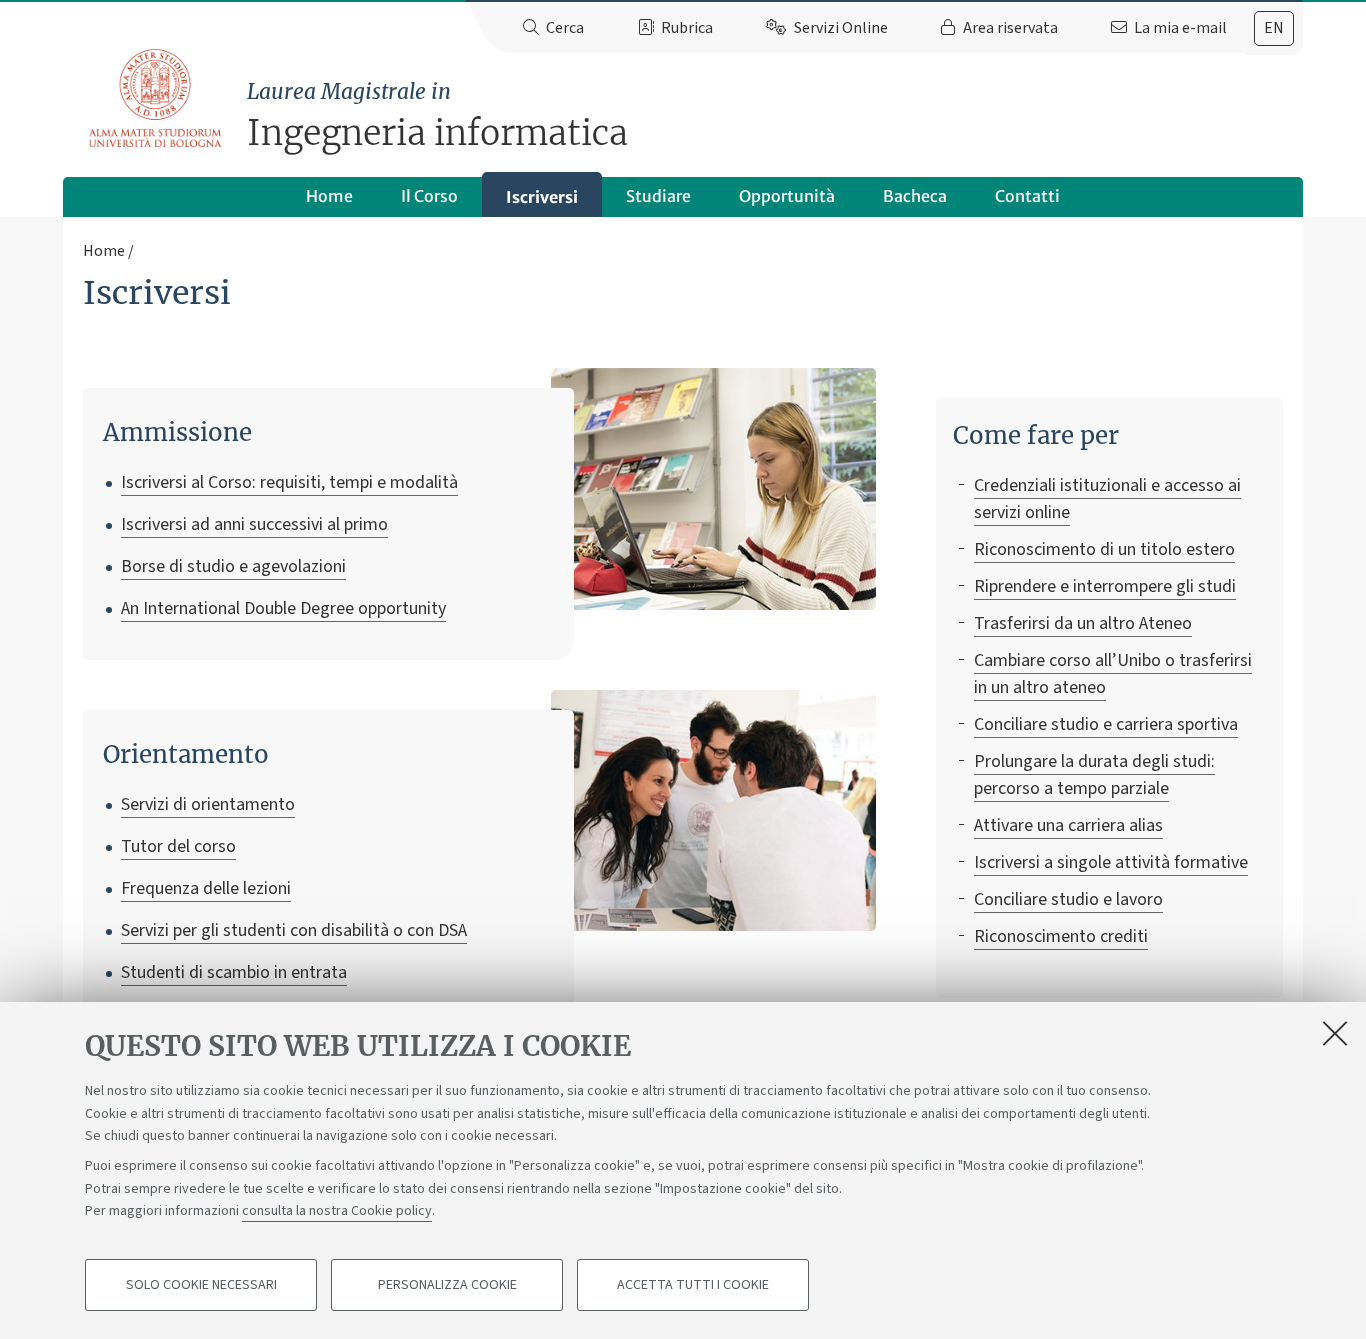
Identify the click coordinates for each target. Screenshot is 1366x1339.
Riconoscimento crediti (1061, 936)
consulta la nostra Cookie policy (337, 1211)
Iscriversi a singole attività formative (1111, 862)
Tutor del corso (178, 846)
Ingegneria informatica (437, 116)
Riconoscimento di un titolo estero (1104, 549)
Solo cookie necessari (201, 1285)
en (1274, 28)
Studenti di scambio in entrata (234, 972)
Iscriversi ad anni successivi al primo (254, 524)
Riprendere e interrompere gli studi (1105, 586)
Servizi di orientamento (208, 804)
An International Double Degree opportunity (283, 608)
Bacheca (915, 196)
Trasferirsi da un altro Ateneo (1083, 623)
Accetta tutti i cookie (693, 1285)
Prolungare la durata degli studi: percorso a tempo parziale (1094, 775)
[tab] (1274, 28)
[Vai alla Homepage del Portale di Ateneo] (156, 99)
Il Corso (429, 196)
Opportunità (787, 196)
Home (329, 196)
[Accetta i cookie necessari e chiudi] (1335, 1033)
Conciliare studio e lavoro (1068, 899)
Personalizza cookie (447, 1285)
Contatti (1027, 196)
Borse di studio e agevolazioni (233, 566)
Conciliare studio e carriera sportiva (1106, 724)
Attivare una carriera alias (1068, 825)
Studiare (658, 196)
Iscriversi (542, 197)
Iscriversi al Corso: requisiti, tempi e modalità (289, 482)
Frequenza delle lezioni (206, 888)
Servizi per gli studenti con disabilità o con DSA (294, 930)
